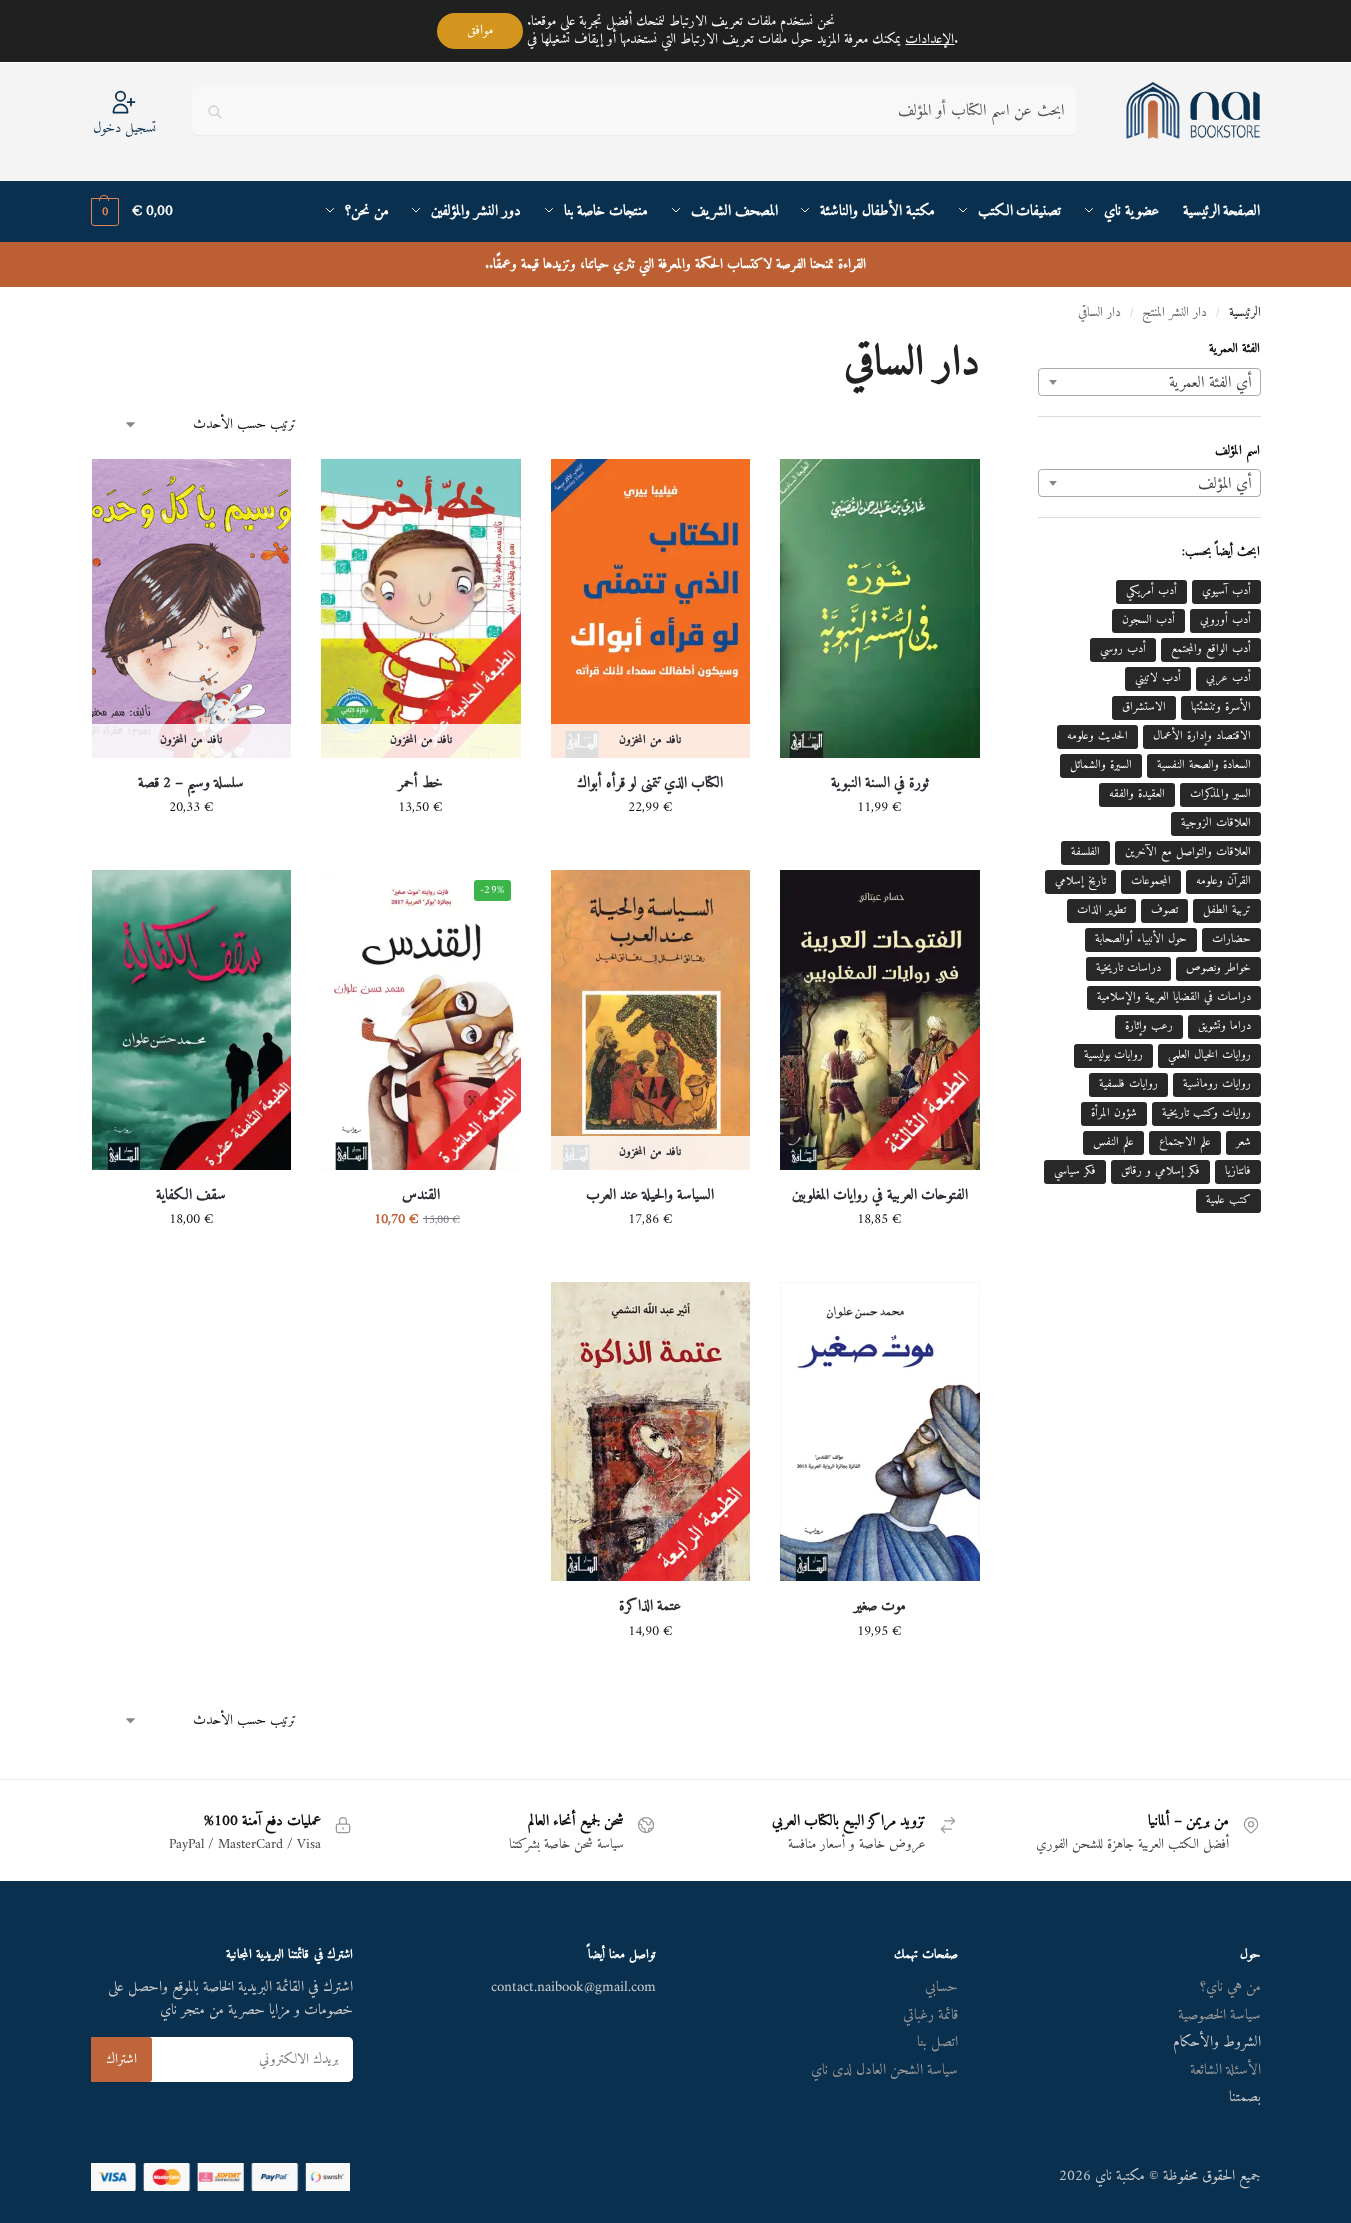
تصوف (1164, 910)
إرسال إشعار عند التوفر (650, 849)
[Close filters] (1032, 354)
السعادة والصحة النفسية (1204, 765)
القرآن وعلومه (1223, 881)
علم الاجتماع (1185, 1142)
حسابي (941, 1987)
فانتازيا (1238, 1171)
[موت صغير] (880, 1431)
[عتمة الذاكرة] (651, 1431)
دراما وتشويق (1224, 1026)
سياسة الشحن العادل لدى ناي (884, 2070)
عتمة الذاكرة (650, 1607)
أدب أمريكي (1151, 591)
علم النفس (1113, 1142)
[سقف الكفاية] (192, 1019)
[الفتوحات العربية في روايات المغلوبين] (880, 1019)
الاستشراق (1144, 707)
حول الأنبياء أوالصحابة (1141, 939)
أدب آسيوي (1226, 591)
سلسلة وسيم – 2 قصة (191, 784)
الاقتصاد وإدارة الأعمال (1202, 736)
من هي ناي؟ (1230, 1987)
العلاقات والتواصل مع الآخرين (1188, 852)
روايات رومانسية (1217, 1084)
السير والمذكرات (1220, 794)
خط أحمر (420, 784)
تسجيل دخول (124, 127)
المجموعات (1151, 881)
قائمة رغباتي (930, 2015)
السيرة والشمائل (1101, 765)
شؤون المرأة (1114, 1113)
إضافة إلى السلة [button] (880, 849)
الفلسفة (1085, 852)
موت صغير (880, 1607)
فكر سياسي (1075, 1171)
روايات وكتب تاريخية (1206, 1113)
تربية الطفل (1227, 910)
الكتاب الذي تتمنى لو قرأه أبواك (650, 784)
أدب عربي (1228, 678)
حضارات (1231, 939)
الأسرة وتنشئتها (1221, 707)
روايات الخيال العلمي (1209, 1055)
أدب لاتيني (1158, 678)
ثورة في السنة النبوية (880, 784)
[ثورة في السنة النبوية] (880, 608)
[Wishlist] (810, 489)
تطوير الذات (1101, 910)
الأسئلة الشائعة (1225, 2070)
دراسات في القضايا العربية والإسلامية (1174, 997)
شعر (1243, 1142)
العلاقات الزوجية (1216, 823)
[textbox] (1149, 383)
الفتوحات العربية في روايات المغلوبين (880, 1196)
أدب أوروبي (1225, 620)
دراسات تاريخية (1128, 968)
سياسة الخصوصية (1219, 2015)
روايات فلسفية (1128, 1084)
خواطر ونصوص (1218, 968)
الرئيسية (1245, 313)
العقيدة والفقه (1137, 794)
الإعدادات (929, 40)
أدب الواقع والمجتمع (1211, 649)
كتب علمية (1228, 1200)
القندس (421, 1196)
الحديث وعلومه (1097, 736)
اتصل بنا (937, 2042)
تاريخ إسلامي (1080, 881)
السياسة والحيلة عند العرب (650, 1196)
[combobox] (1149, 382)
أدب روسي (1123, 649)
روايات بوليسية (1113, 1055)
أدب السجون (1148, 620)
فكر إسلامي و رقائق (1160, 1171)
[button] (132, 212)
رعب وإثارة (1149, 1026)
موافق (480, 30)
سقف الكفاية (191, 1196)
